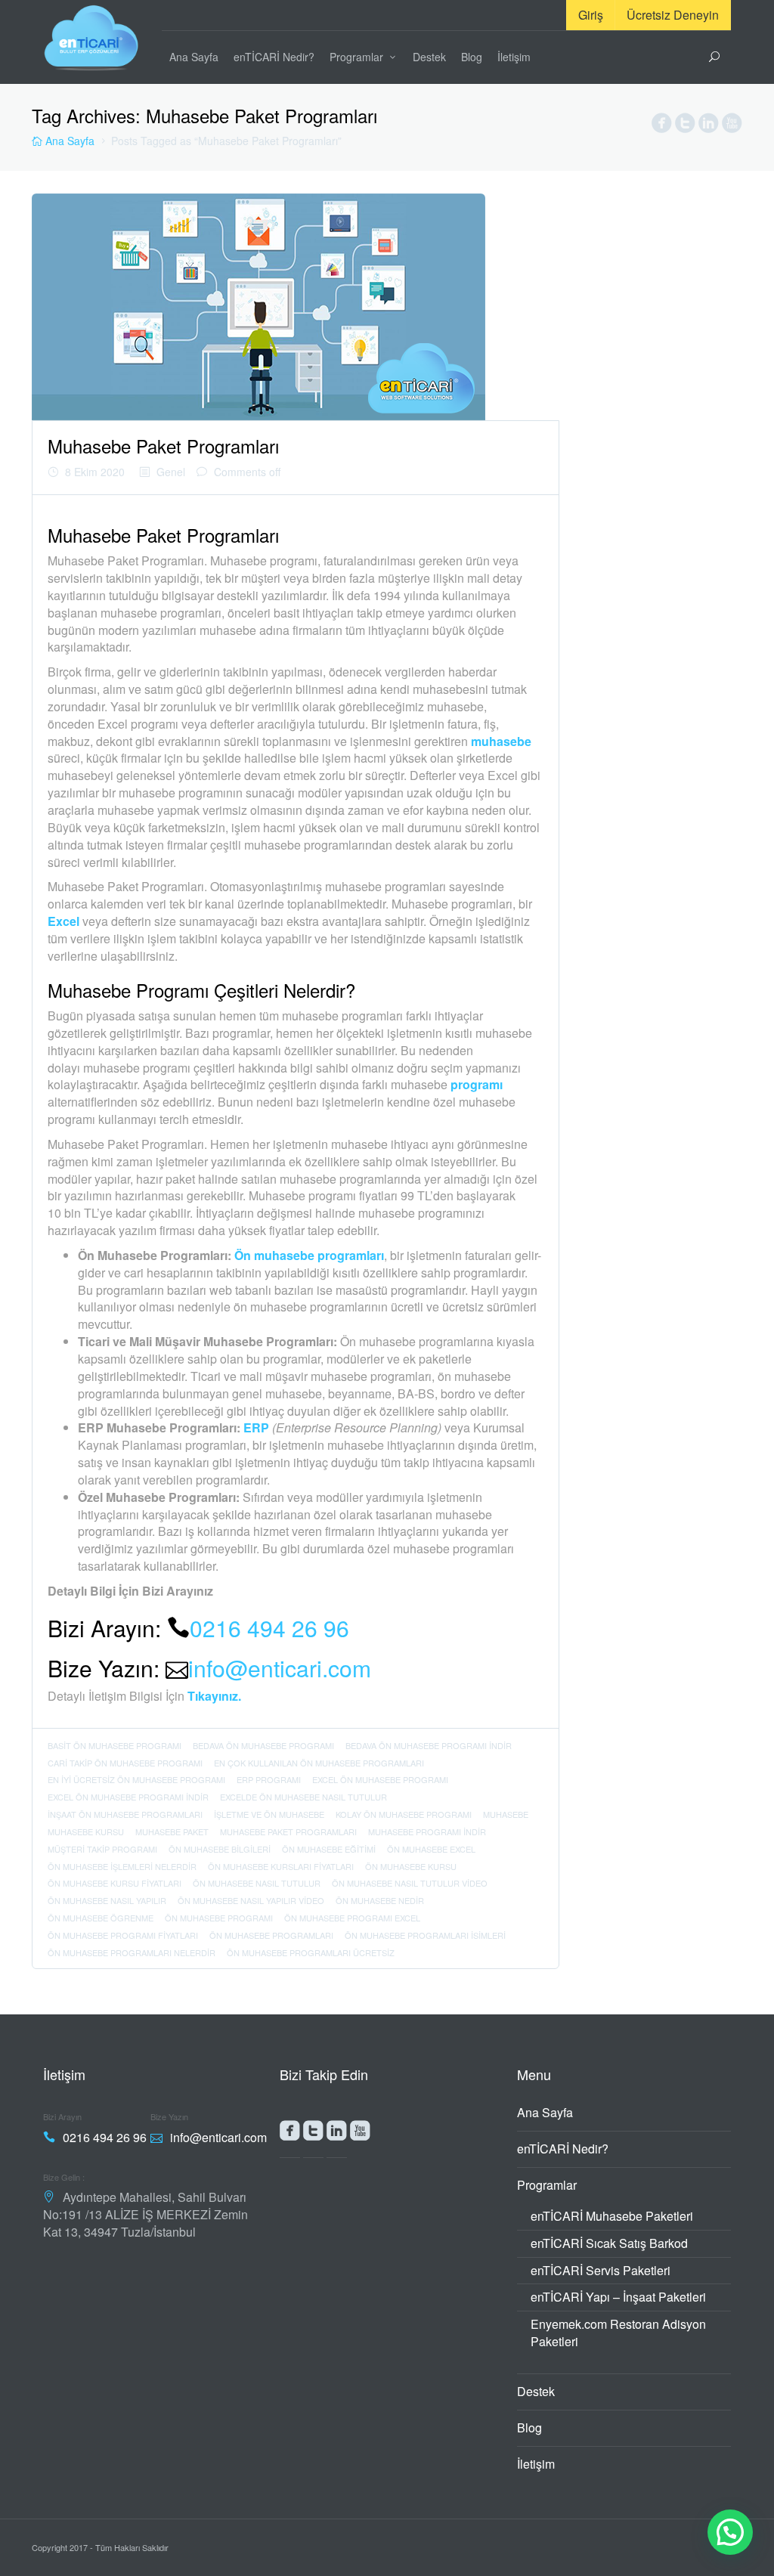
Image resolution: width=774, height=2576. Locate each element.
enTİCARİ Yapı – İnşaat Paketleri (618, 2297)
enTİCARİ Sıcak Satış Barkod (609, 2243)
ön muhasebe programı (219, 1918)
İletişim (514, 57)
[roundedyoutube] (360, 2134)
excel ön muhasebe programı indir (128, 1797)
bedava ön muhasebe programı (263, 1745)
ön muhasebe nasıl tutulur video (410, 1883)
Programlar (356, 57)
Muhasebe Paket (172, 1831)
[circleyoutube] (732, 126)
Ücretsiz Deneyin (673, 15)
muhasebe (506, 1814)
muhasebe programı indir (427, 1831)
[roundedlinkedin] (337, 2134)
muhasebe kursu (86, 1831)
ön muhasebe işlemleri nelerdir (122, 1866)
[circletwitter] (685, 126)
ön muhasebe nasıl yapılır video (251, 1900)
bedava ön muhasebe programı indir (429, 1745)
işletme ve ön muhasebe (269, 1814)
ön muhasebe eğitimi (329, 1849)
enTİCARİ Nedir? (274, 57)
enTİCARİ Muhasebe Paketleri (612, 2216)
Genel (171, 472)
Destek (429, 57)
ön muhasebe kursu (411, 1866)
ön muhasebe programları (271, 1935)
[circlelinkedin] (709, 126)
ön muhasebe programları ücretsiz (311, 1952)
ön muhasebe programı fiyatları (123, 1935)
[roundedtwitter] (313, 2134)
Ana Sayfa (194, 57)
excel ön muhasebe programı (380, 1779)
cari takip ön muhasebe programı (125, 1763)
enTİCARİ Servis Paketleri (601, 2270)
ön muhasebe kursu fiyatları (115, 1883)
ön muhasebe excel (431, 1849)
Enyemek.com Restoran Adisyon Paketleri (618, 2333)
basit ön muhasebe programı (115, 1745)
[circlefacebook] (662, 126)
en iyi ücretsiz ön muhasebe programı (136, 1779)
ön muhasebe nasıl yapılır (107, 1900)
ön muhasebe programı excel (352, 1918)
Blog (472, 57)
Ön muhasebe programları (308, 1255)
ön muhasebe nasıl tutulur (257, 1883)
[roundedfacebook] (290, 2134)
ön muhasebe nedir (380, 1900)
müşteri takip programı (102, 1849)
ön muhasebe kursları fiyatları (281, 1866)
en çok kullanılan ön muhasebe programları (319, 1763)
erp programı (269, 1779)
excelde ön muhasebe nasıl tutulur (303, 1797)
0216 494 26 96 (269, 1628)
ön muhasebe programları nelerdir (132, 1952)
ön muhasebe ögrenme (101, 1918)
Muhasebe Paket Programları (163, 446)
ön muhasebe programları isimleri (425, 1935)
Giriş (591, 15)
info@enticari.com (280, 1668)
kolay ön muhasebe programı (404, 1814)
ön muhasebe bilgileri (220, 1849)
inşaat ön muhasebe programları (125, 1814)
